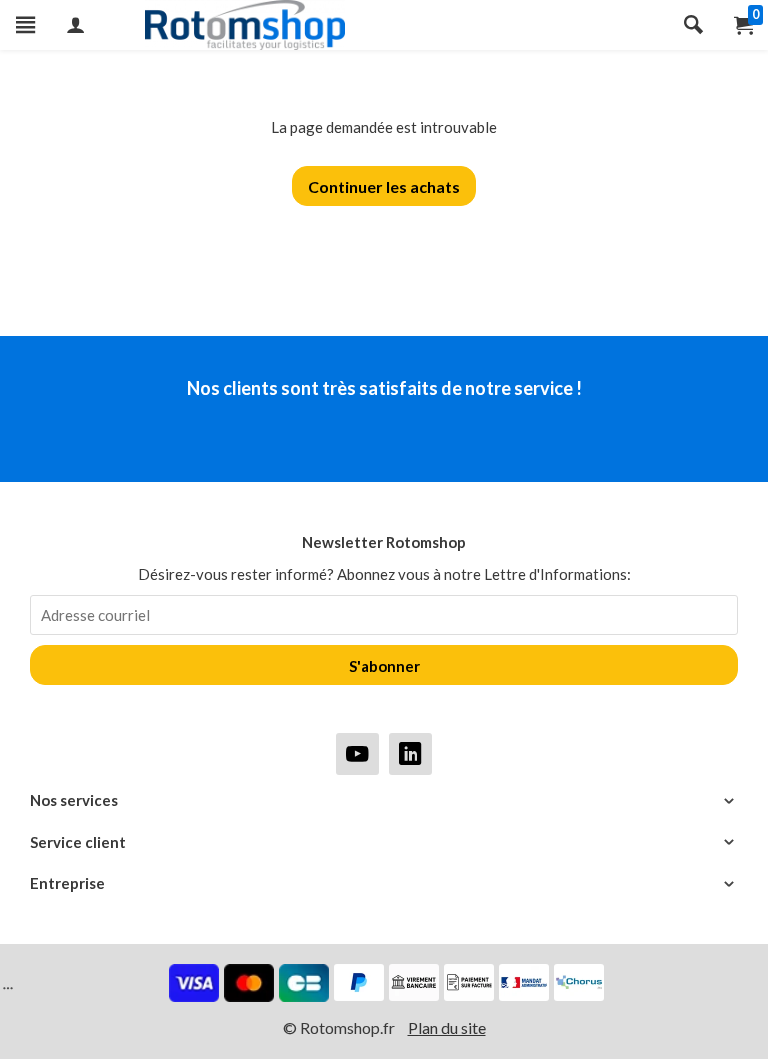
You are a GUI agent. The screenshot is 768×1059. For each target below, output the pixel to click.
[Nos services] (384, 800)
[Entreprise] (384, 883)
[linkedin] (410, 753)
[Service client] (384, 842)
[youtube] (357, 753)
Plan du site (447, 1027)
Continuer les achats (384, 186)
